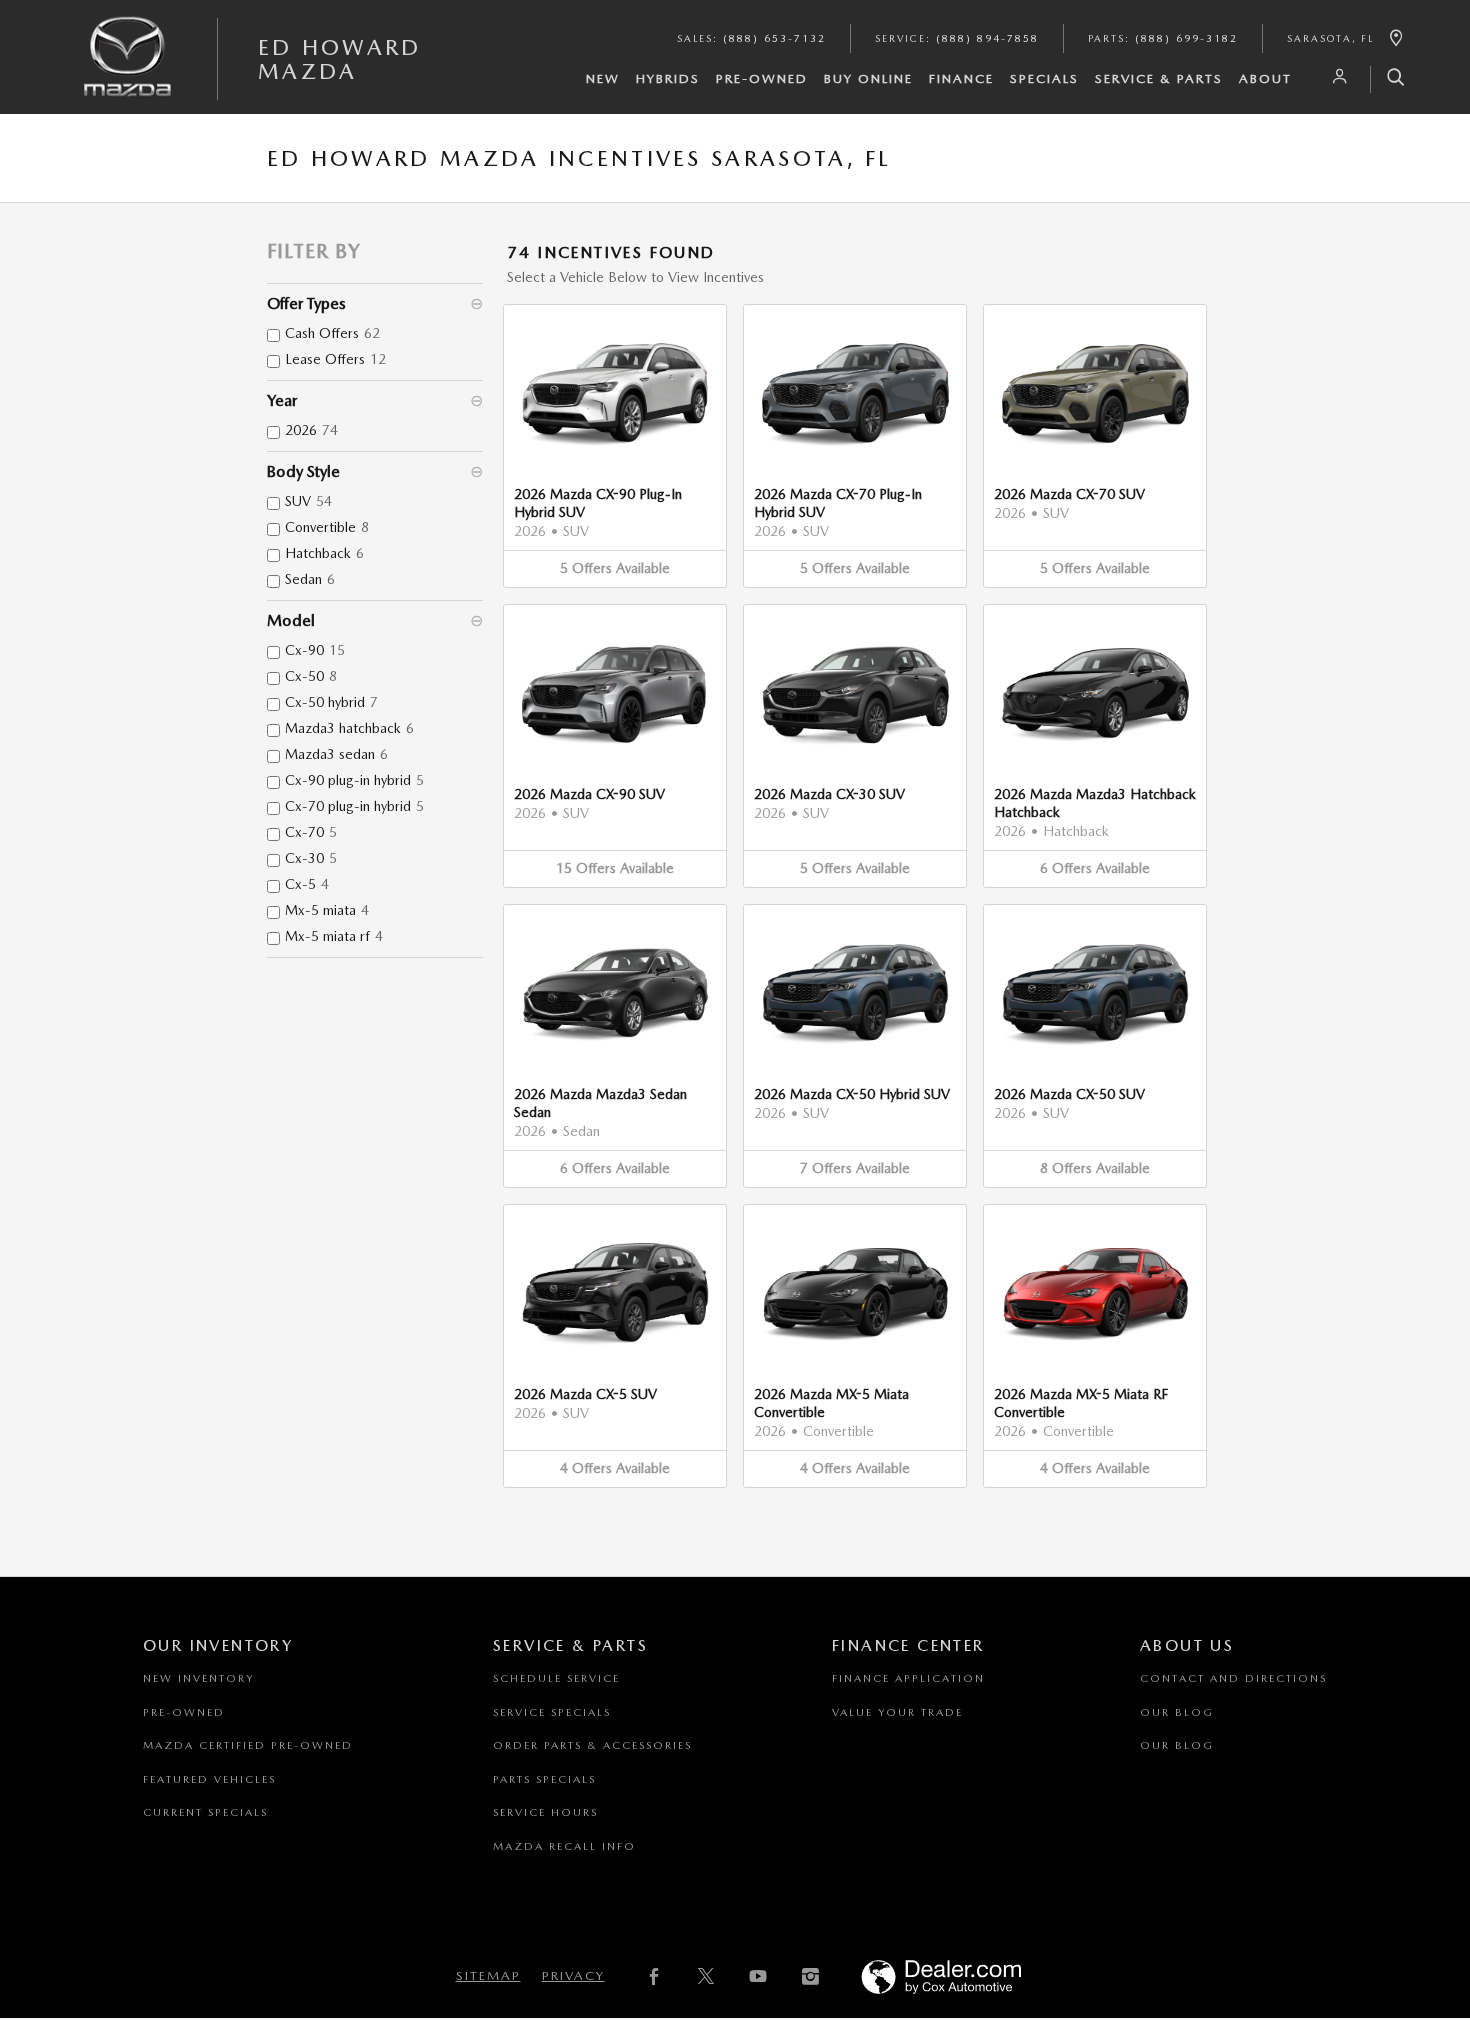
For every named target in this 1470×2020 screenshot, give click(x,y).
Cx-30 (311, 858)
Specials (1044, 78)
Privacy (573, 1975)
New (603, 78)
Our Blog (1177, 1712)
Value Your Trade (897, 1712)
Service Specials (552, 1712)
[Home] (128, 73)
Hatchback (324, 553)
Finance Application (908, 1678)
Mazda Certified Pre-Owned (248, 1745)
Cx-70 (311, 832)
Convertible (327, 527)
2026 (311, 430)
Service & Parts (1159, 78)
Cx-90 (315, 650)
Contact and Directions (1233, 1678)
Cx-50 (311, 676)
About (1265, 78)
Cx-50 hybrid (331, 702)
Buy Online (868, 78)
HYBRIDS (668, 78)
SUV (308, 501)
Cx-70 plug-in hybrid (354, 806)
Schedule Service (556, 1678)
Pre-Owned (762, 78)
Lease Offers (335, 359)
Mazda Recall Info (564, 1846)
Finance (961, 78)
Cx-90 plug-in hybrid (354, 780)
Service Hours (545, 1812)
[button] (615, 446)
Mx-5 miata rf (334, 936)
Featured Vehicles (209, 1779)
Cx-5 (307, 884)
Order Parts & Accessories (592, 1745)
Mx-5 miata (327, 910)
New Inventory (198, 1678)
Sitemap (488, 1975)
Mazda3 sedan (336, 754)
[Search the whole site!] (1388, 79)
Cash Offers (332, 333)
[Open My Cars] (1335, 76)
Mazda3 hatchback (349, 728)
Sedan (310, 579)
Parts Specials (544, 1779)
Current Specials (205, 1812)
